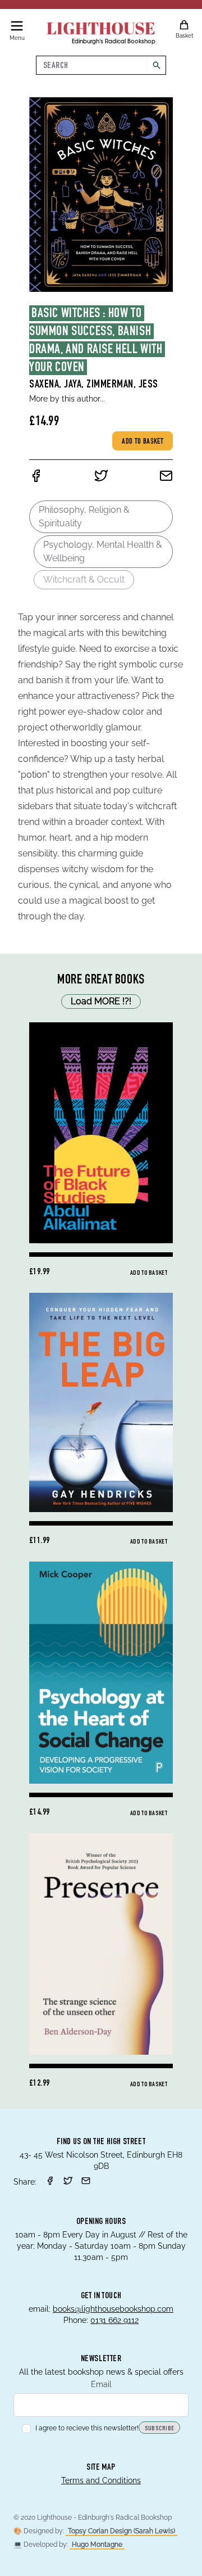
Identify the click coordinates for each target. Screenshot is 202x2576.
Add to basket (143, 442)
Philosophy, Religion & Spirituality (84, 516)
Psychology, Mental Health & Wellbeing (103, 551)
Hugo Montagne (97, 2545)
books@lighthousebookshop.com (113, 2309)
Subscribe (160, 2429)
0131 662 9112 (114, 2320)
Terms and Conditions (101, 2480)
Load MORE (101, 1001)
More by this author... (67, 399)
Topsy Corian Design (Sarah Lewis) (121, 2531)
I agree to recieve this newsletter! (87, 2428)
